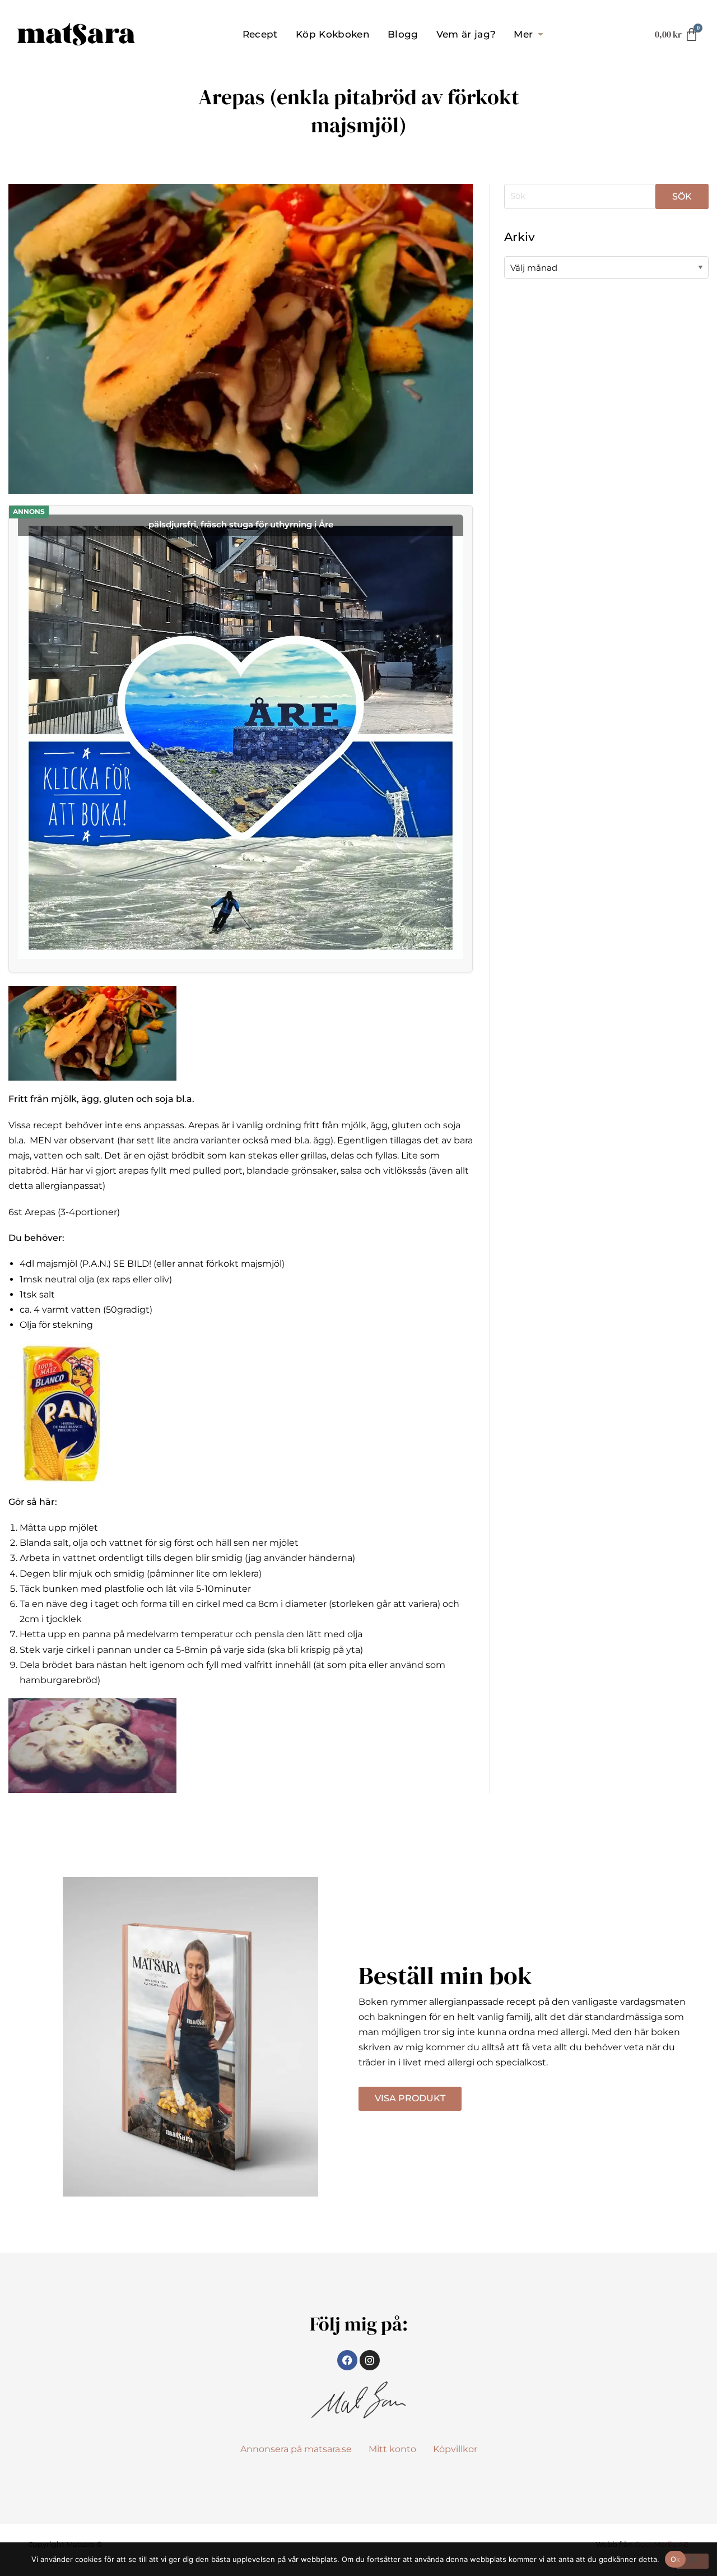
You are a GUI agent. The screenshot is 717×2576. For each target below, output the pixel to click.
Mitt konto (392, 2449)
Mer (523, 34)
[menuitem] (260, 34)
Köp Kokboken (333, 34)
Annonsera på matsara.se (296, 2449)
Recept (260, 34)
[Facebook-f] (347, 2360)
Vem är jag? (466, 34)
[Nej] (692, 2561)
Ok (676, 2559)
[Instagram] (370, 2360)
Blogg (403, 34)
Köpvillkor (455, 2449)
